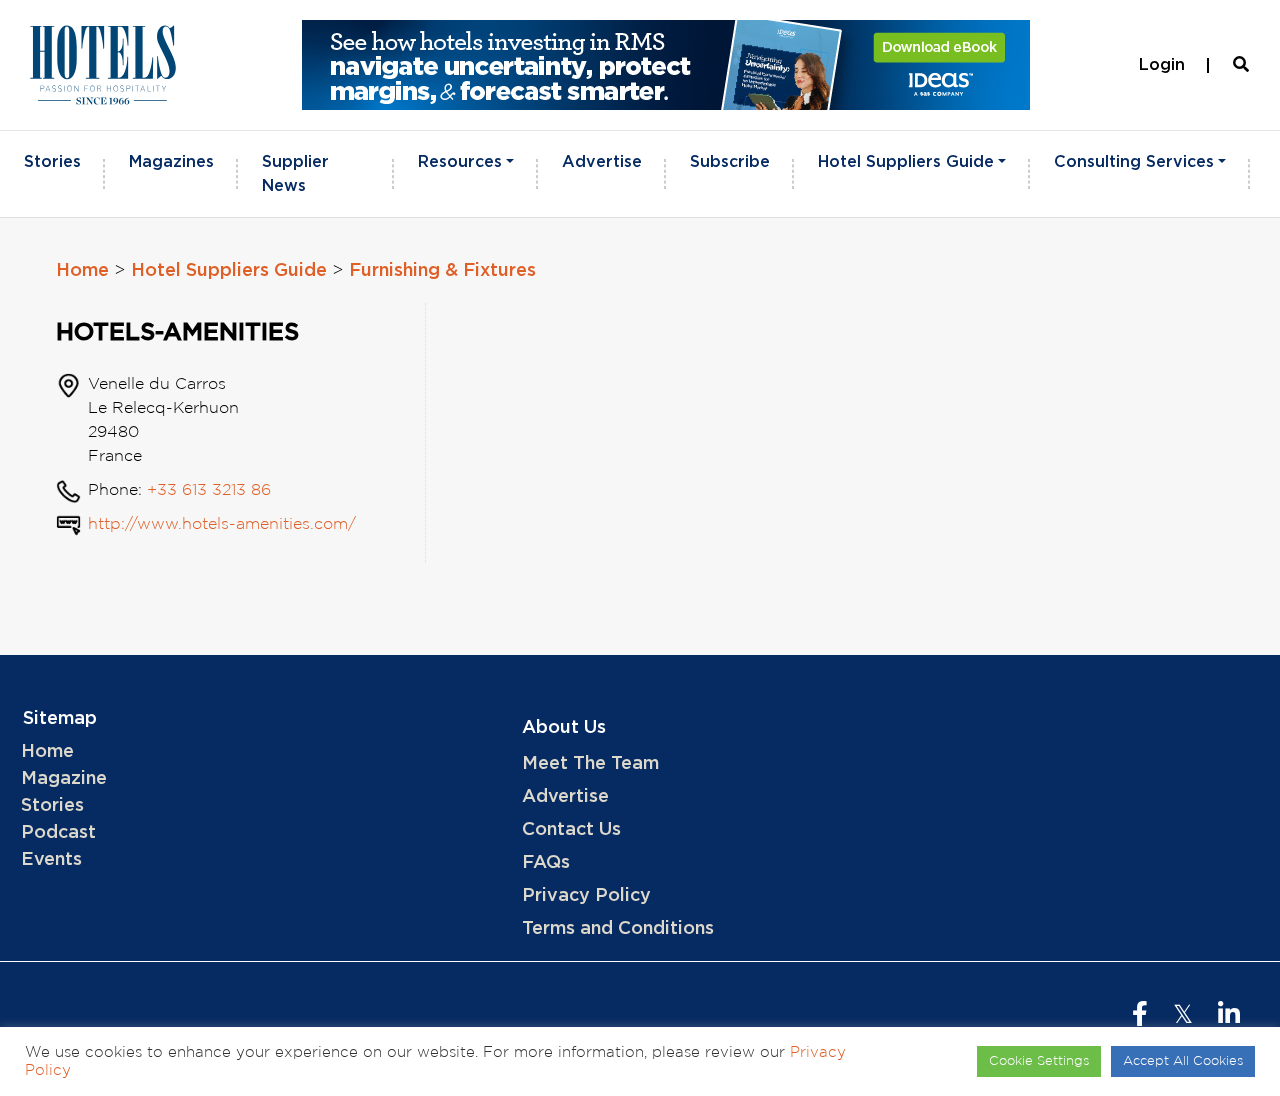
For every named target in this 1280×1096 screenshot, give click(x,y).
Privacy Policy (586, 896)
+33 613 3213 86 (209, 490)
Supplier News (295, 174)
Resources (460, 162)
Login (1162, 65)
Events (51, 860)
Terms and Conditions (618, 929)
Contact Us (571, 830)
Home (82, 271)
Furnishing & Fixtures (442, 271)
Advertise (602, 162)
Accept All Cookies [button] (1183, 1061)
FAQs (546, 863)
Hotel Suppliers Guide (906, 162)
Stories (52, 162)
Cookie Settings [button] (1039, 1061)
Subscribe (730, 162)
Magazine (64, 779)
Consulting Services (1134, 162)
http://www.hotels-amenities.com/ (222, 524)
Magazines (171, 162)
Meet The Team (590, 764)
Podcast (58, 833)
